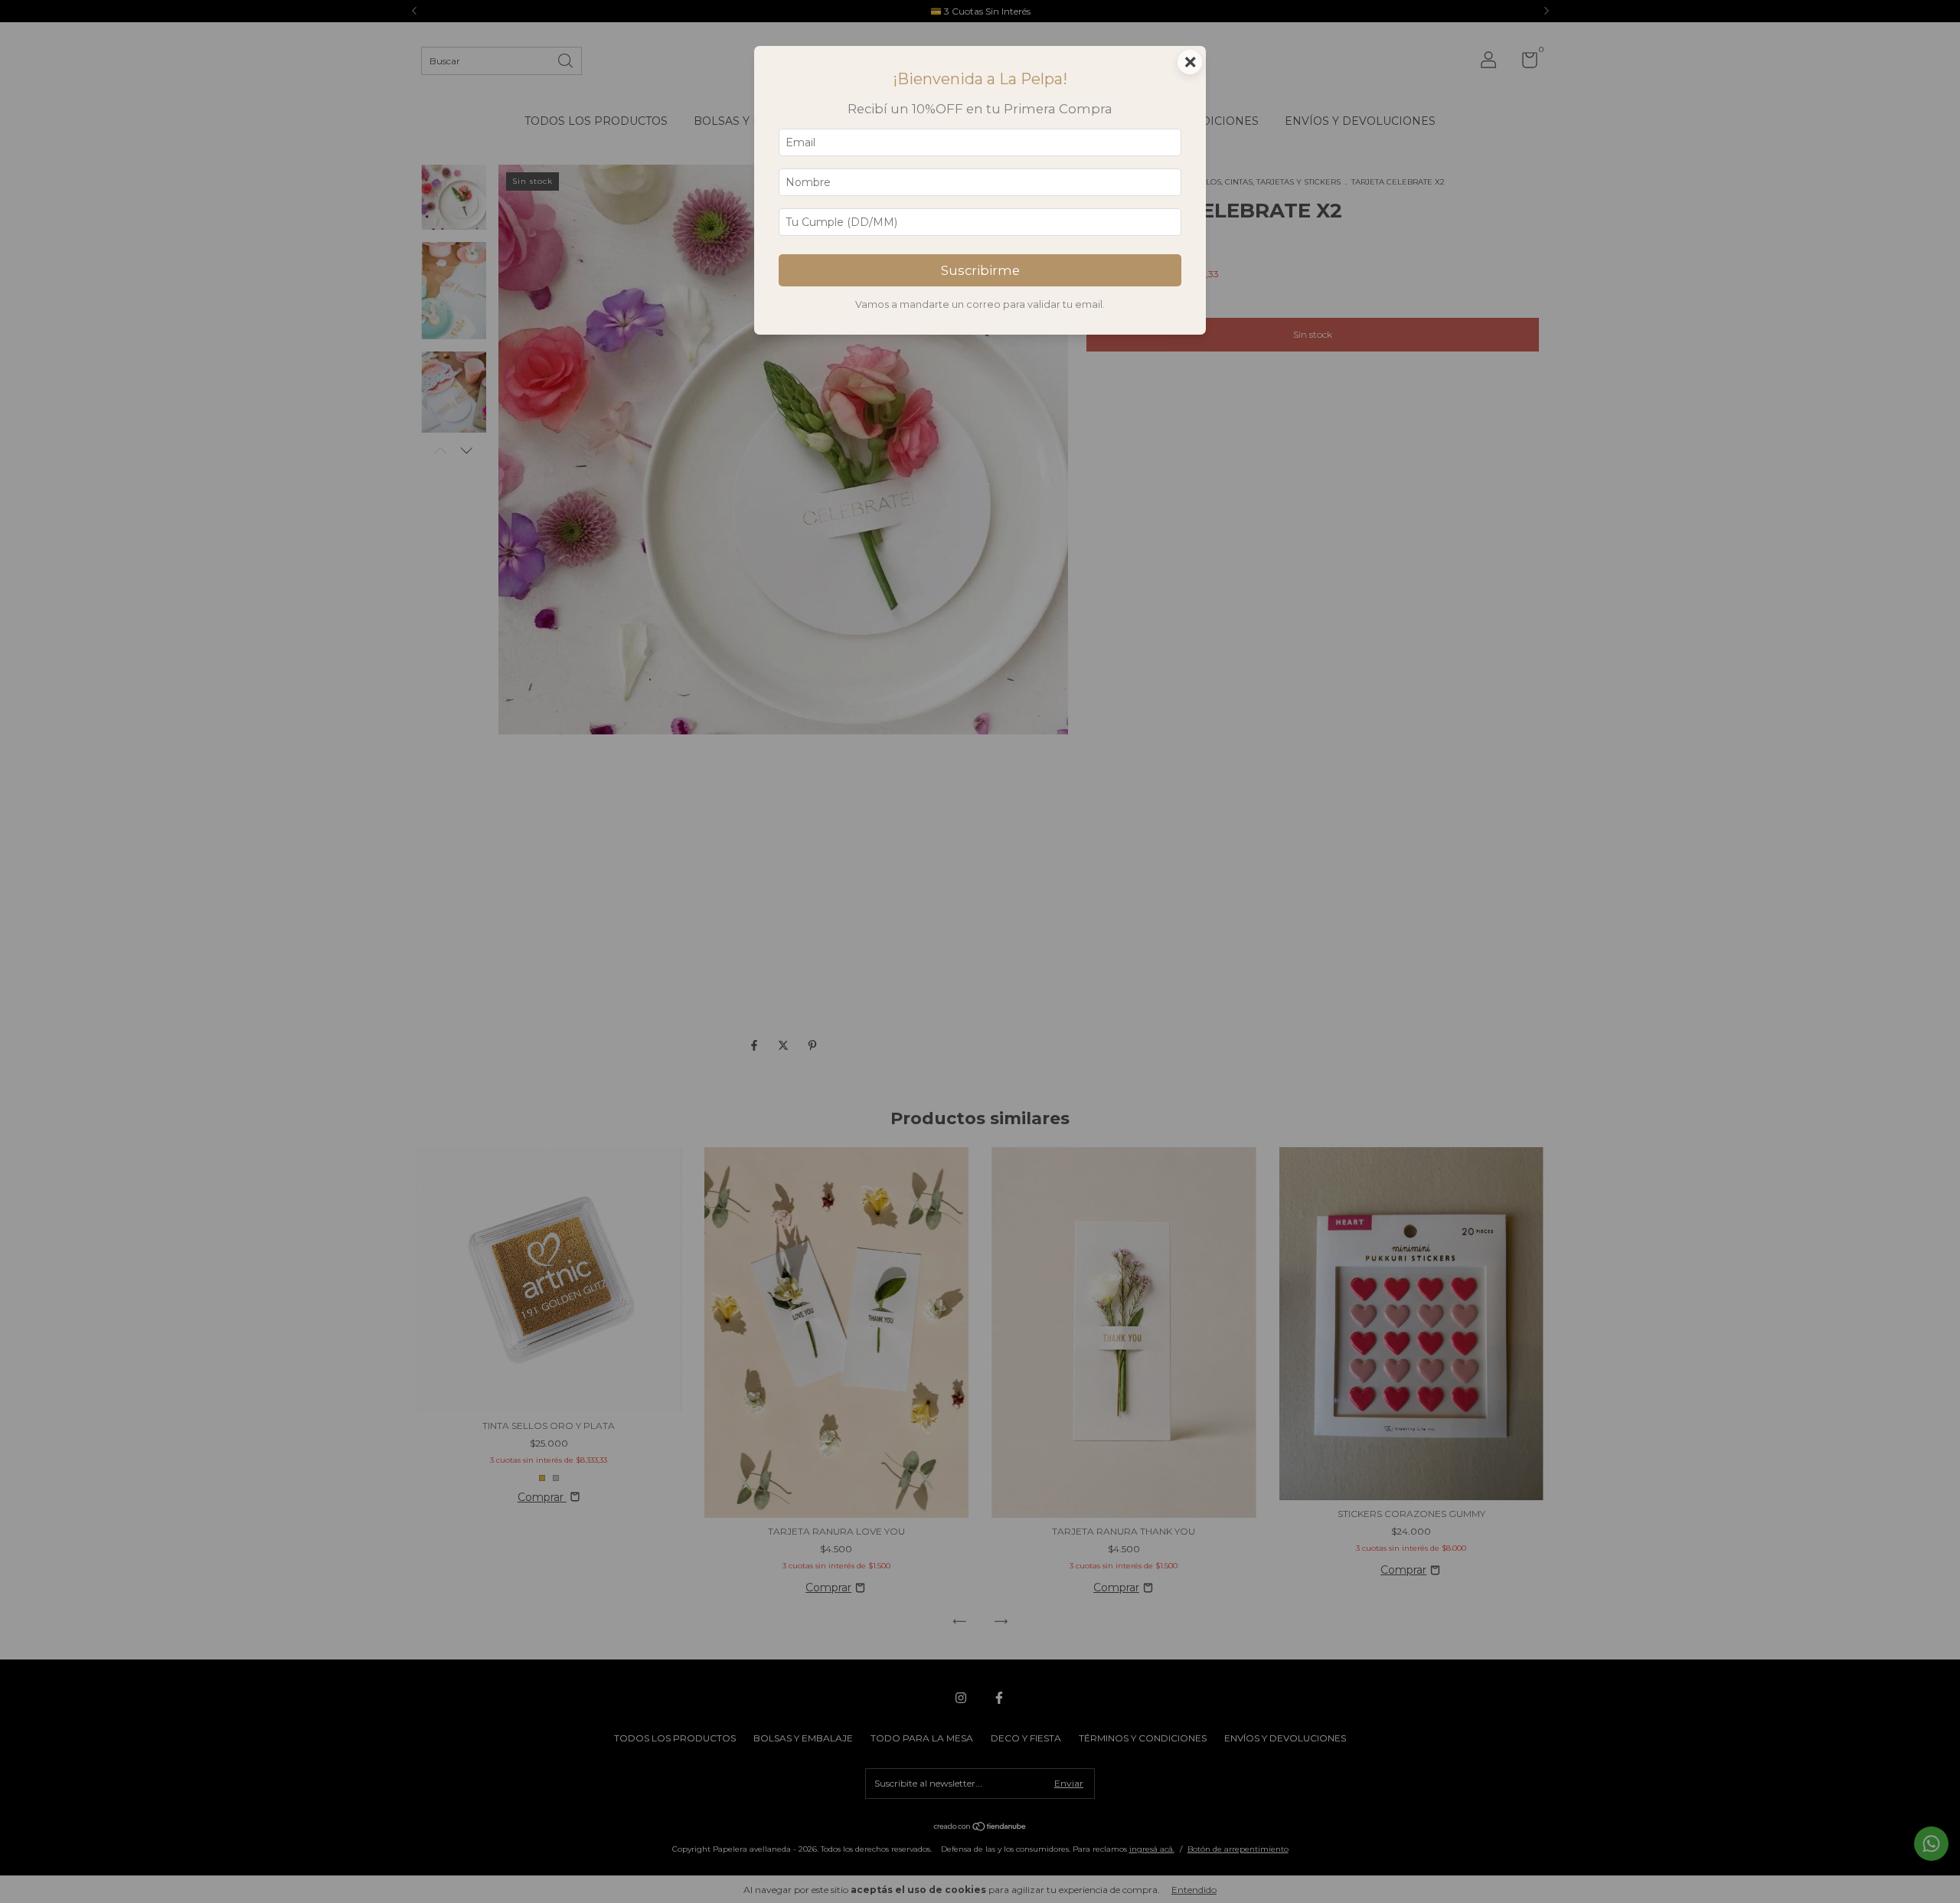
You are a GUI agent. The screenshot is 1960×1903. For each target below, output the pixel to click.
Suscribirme (980, 270)
